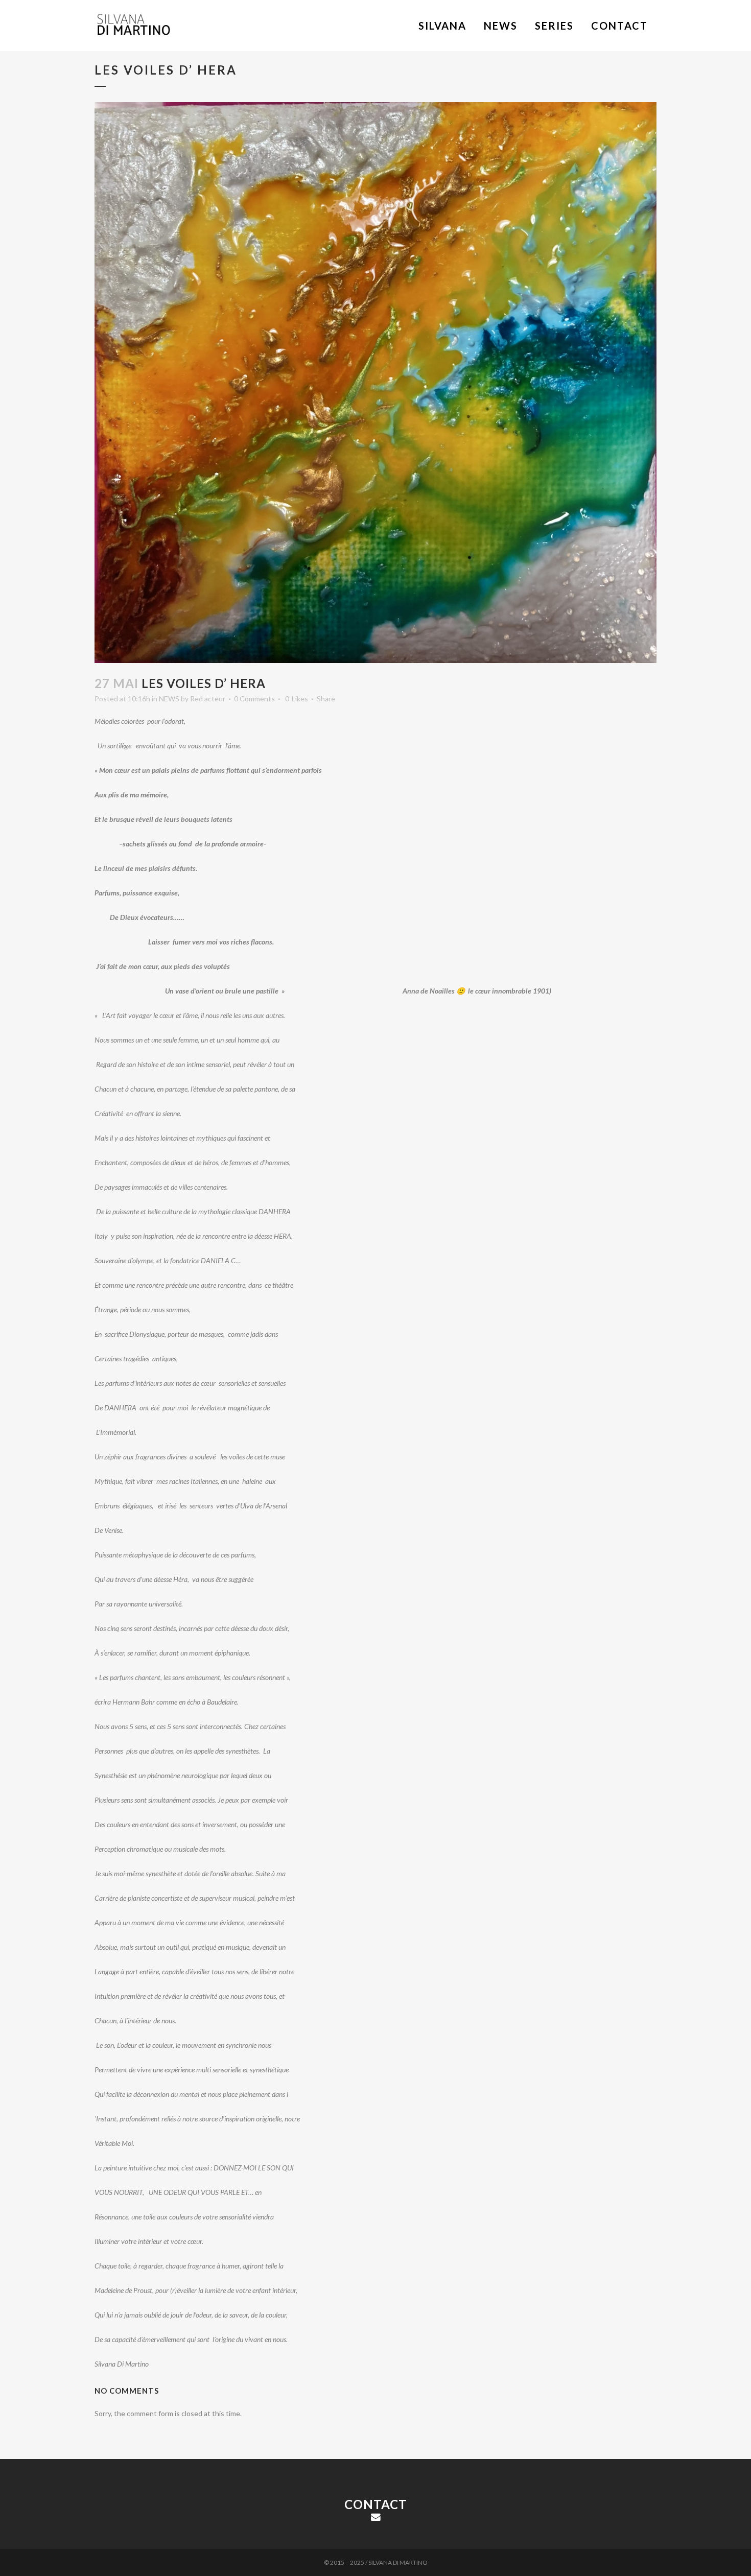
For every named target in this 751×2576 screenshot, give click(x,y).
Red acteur (208, 699)
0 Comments (254, 699)
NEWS (169, 699)
